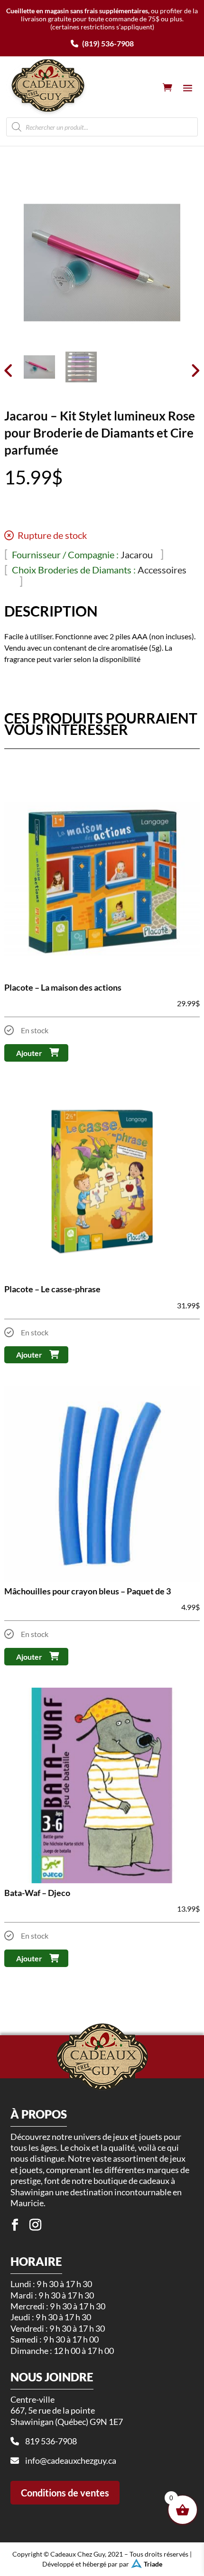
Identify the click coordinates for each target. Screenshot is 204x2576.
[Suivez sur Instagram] (36, 2225)
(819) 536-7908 (107, 43)
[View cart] (167, 87)
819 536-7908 (51, 2441)
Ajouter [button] (29, 1053)
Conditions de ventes (65, 2493)
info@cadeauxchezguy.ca (71, 2460)
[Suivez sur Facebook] (15, 2225)
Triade (153, 2564)
